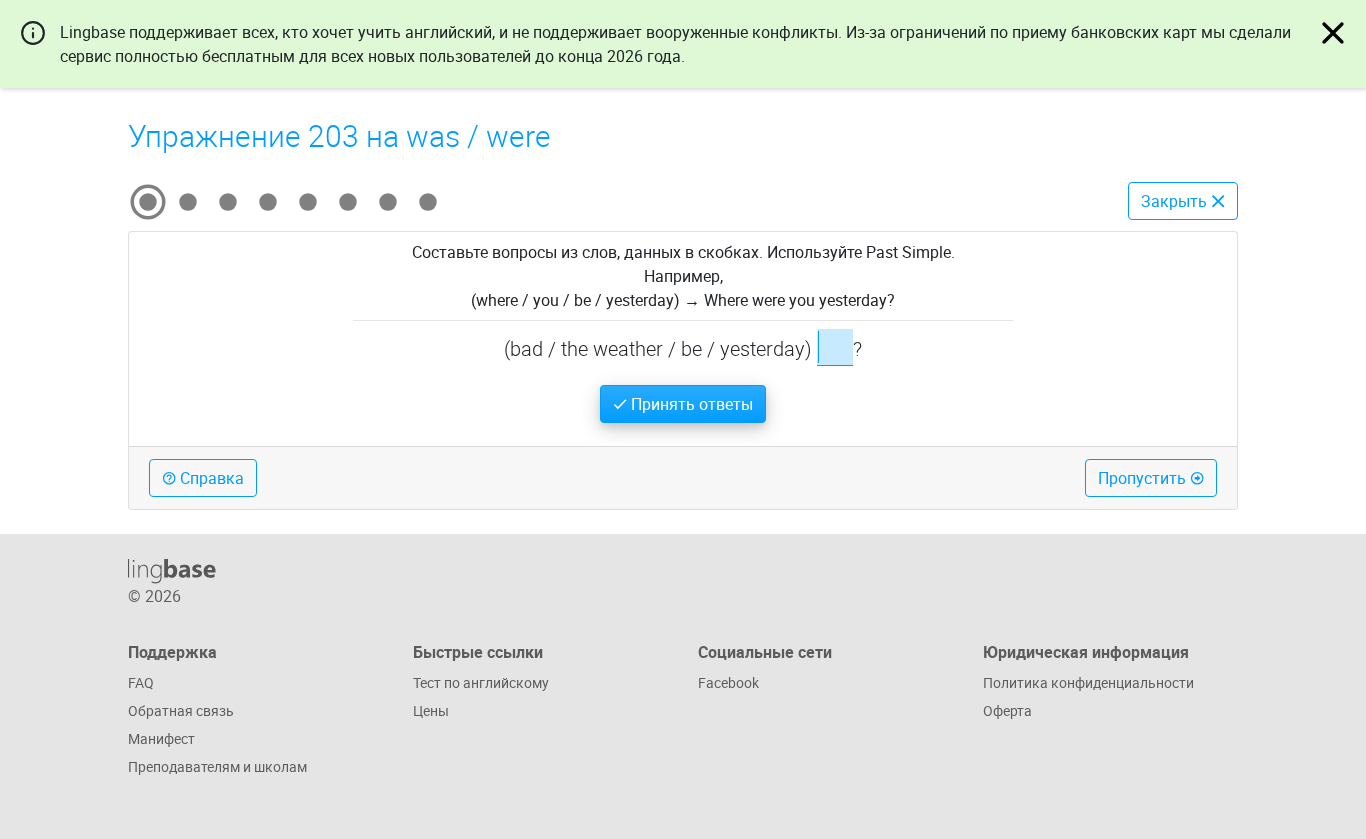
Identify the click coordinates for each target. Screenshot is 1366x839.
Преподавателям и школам (217, 766)
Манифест (161, 738)
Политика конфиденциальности (1088, 682)
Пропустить (1144, 478)
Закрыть (1176, 201)
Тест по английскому (481, 682)
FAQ (141, 682)
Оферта (1007, 710)
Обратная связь (181, 710)
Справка (210, 478)
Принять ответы (690, 404)
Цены (431, 710)
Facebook (728, 682)
